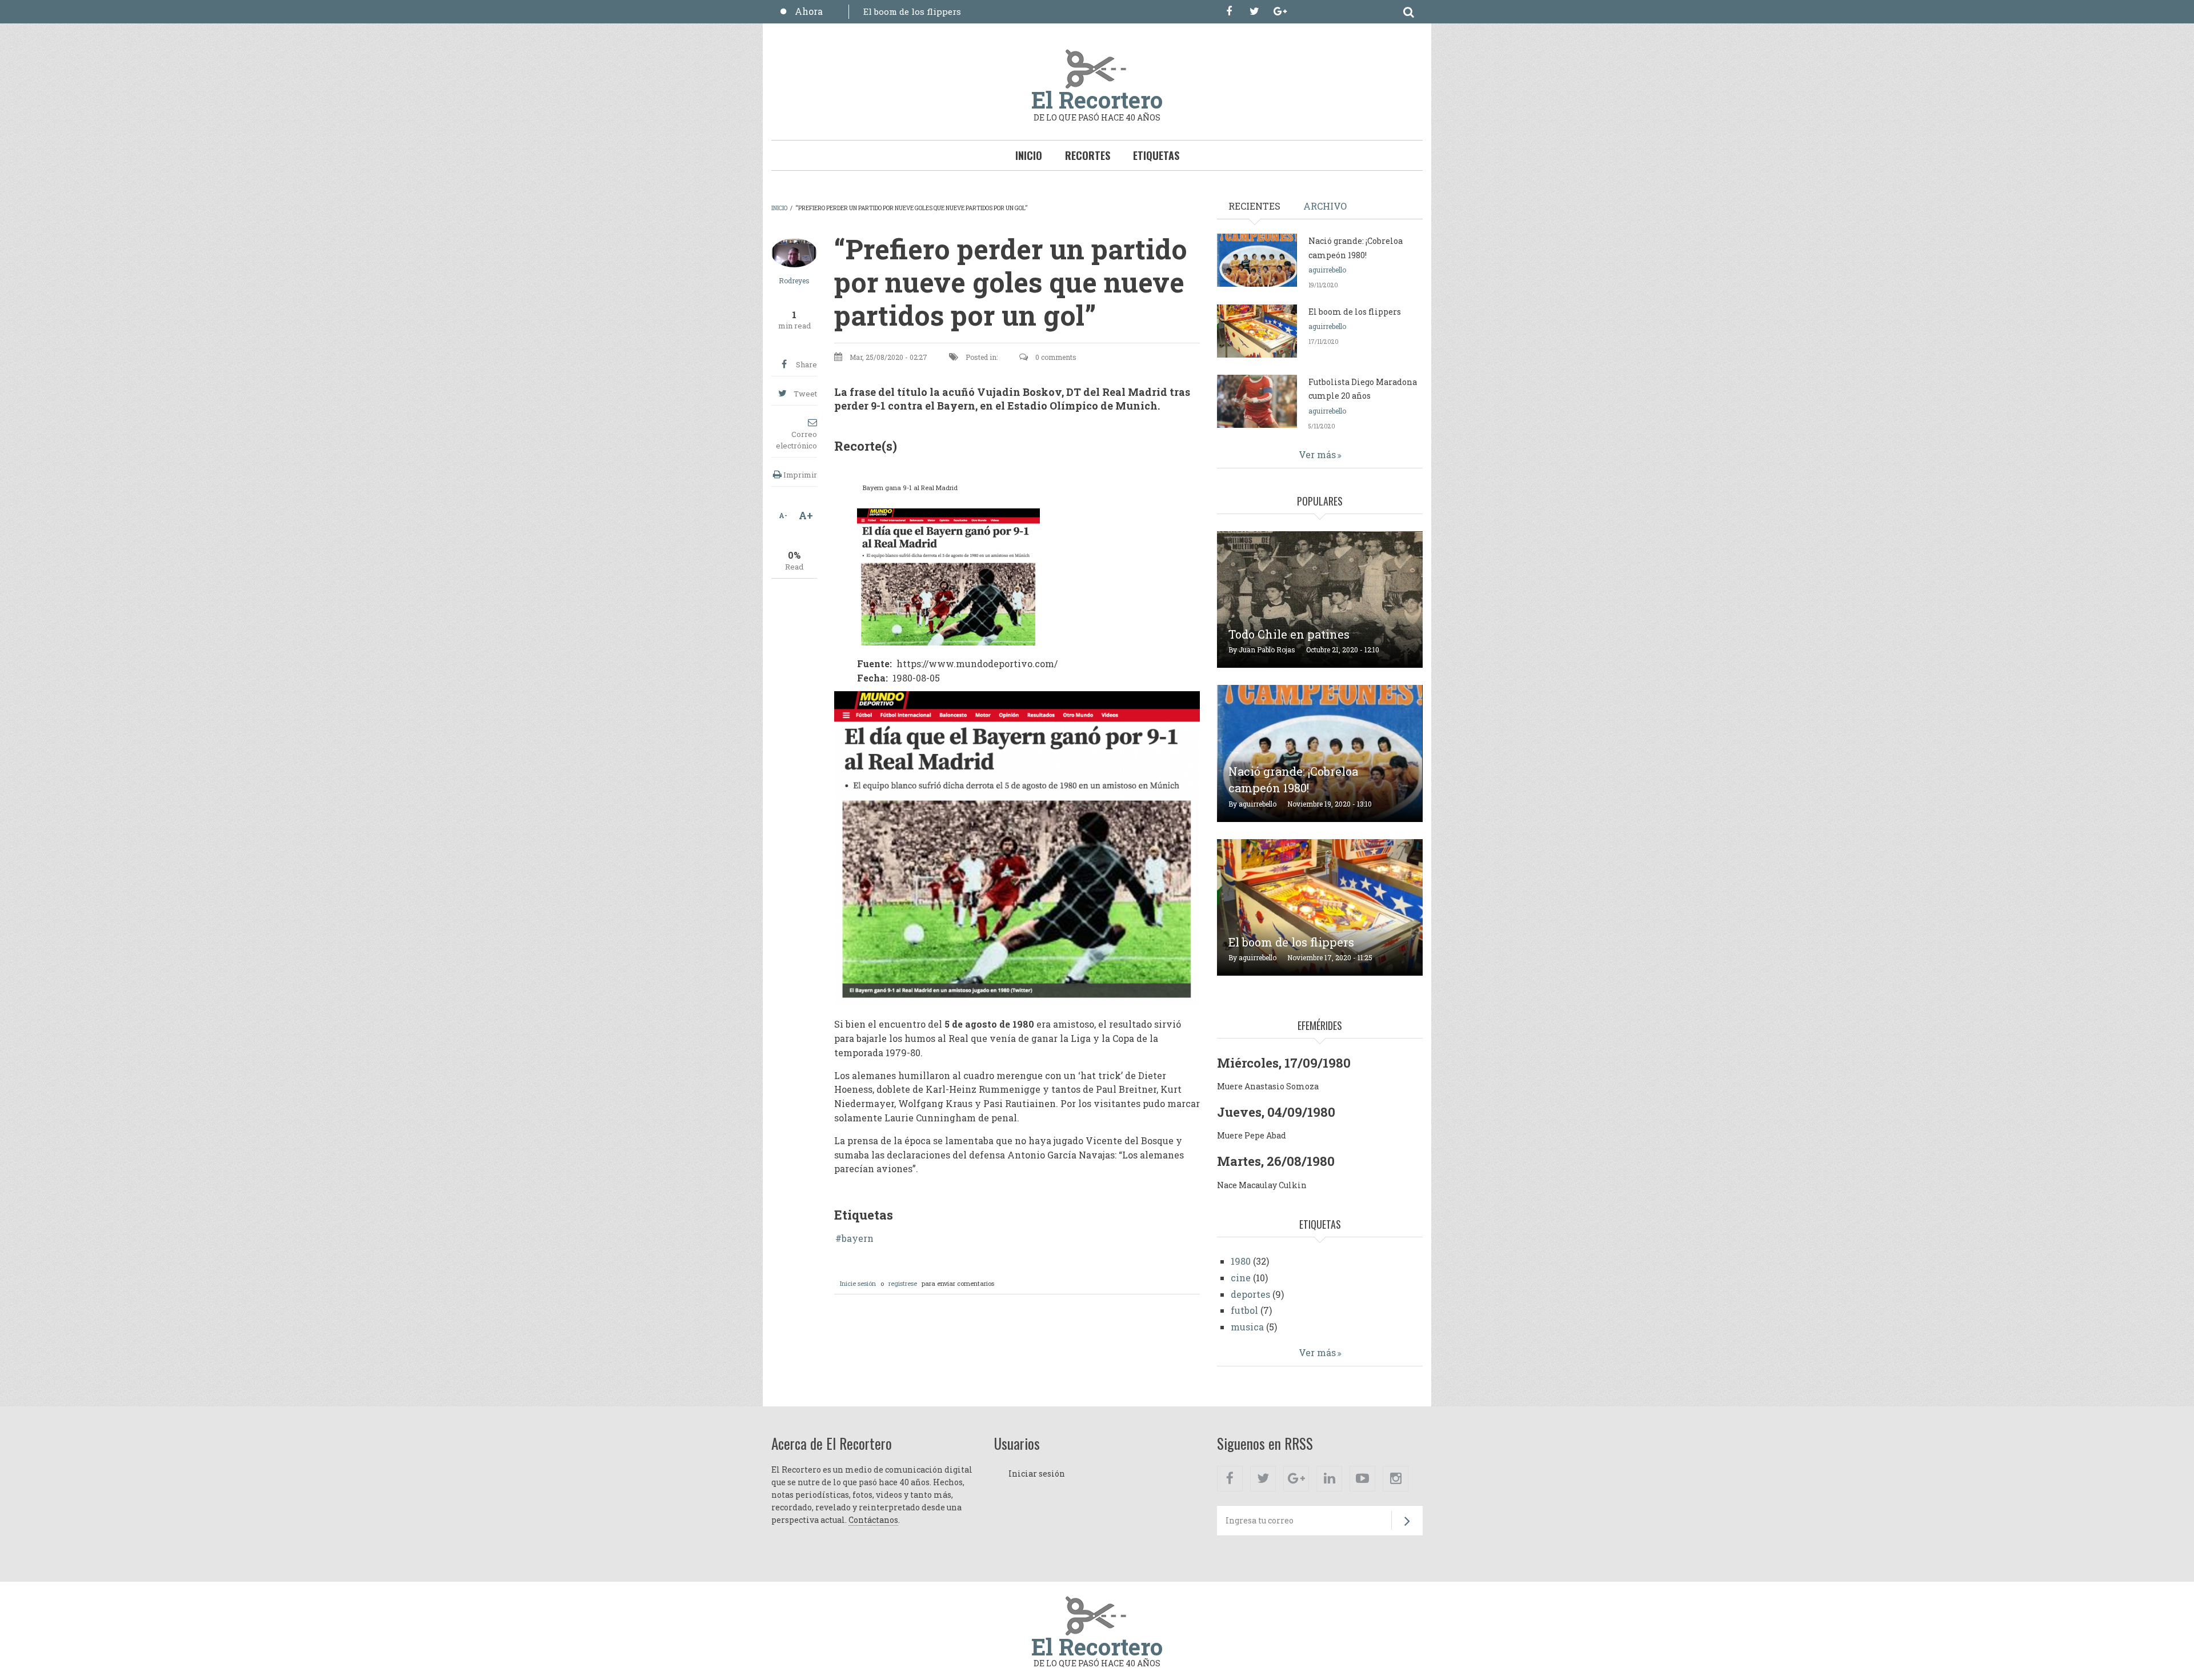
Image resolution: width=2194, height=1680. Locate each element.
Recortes (1088, 155)
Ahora (809, 11)
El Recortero (1097, 100)
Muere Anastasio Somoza (1268, 1086)
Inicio (1029, 155)
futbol (1244, 1310)
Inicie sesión (858, 1283)
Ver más (1317, 454)
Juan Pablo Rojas (1267, 649)
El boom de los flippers (912, 11)
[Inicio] (1097, 68)
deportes (1250, 1294)
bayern (858, 1238)
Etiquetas (1156, 155)
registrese (903, 1283)
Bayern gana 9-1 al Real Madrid (910, 488)
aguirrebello (1327, 270)
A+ (806, 515)
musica (1247, 1327)
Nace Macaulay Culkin (1262, 1185)
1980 (1241, 1261)
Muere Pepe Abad (1252, 1135)
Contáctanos (873, 1520)
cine (1241, 1278)
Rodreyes (794, 280)
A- (783, 515)
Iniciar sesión (1037, 1473)
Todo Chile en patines (1289, 634)
